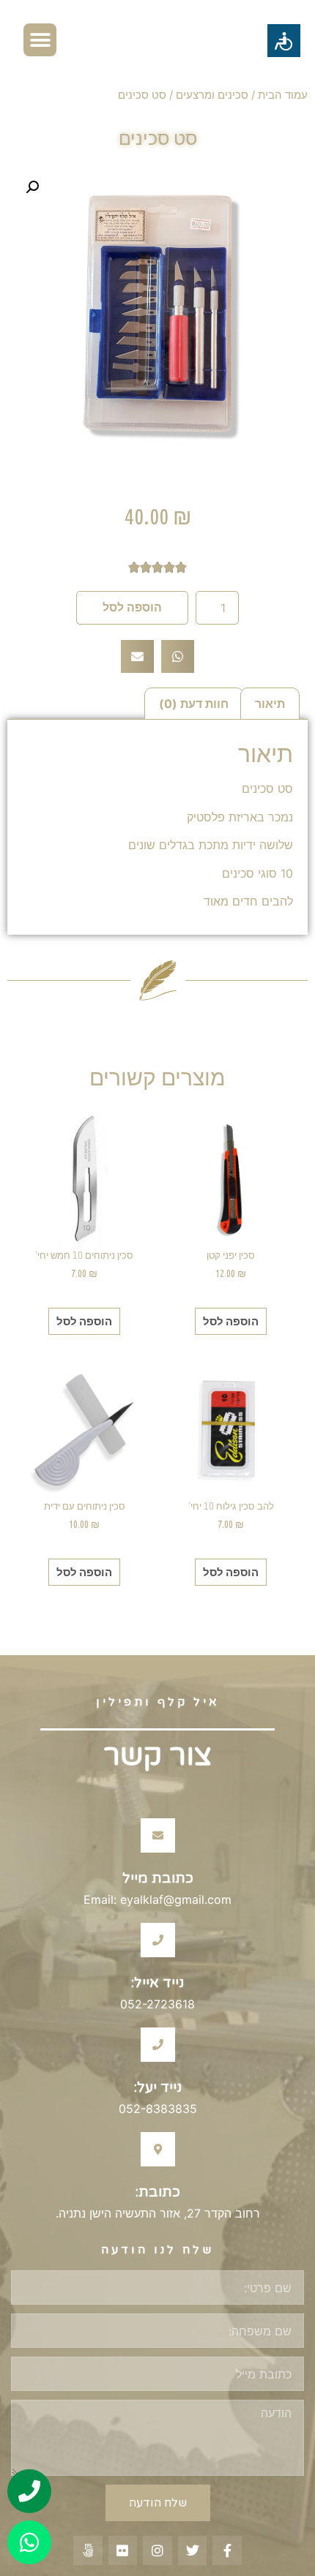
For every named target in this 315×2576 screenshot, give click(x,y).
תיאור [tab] (270, 704)
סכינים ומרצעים (212, 95)
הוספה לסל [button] (231, 1321)
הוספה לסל (132, 607)
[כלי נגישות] (284, 41)
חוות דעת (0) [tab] (194, 704)
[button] (40, 40)
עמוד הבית (283, 95)
